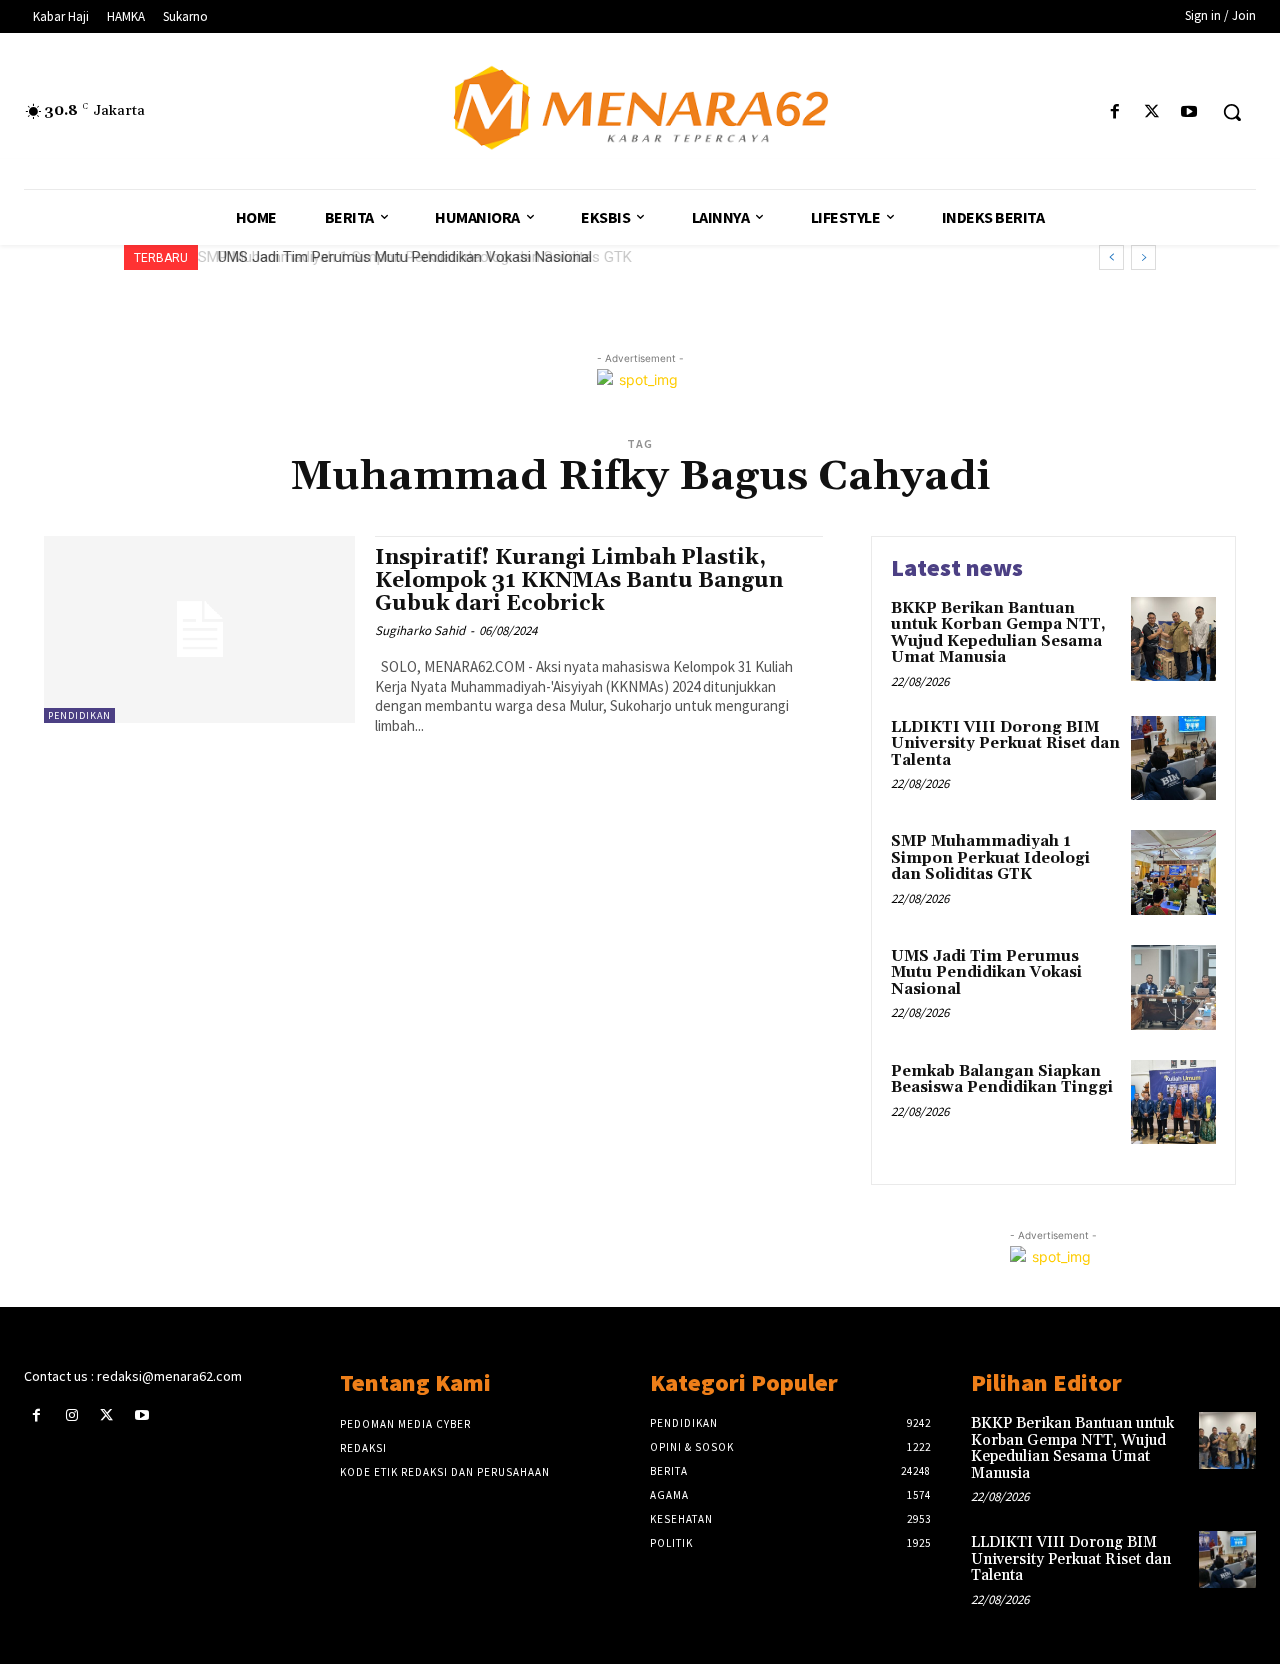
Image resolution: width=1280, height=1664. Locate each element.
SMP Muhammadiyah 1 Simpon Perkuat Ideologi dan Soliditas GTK (990, 858)
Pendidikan (79, 715)
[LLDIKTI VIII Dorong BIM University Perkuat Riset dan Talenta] (1173, 758)
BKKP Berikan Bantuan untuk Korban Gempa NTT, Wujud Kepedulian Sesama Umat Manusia (998, 633)
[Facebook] (1114, 112)
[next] (1143, 257)
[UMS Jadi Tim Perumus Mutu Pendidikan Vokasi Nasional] (1173, 987)
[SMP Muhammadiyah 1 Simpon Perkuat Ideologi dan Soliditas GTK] (1173, 872)
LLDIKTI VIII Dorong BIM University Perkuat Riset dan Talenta (1005, 744)
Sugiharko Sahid (420, 630)
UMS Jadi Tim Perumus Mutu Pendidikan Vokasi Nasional (400, 257)
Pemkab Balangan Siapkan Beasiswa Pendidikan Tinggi (1002, 1080)
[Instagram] (71, 1415)
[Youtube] (1189, 112)
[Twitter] (1152, 112)
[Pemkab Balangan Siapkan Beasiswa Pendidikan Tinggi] (1173, 1102)
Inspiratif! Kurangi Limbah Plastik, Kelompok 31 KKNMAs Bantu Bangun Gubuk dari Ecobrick (579, 581)
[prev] (1111, 257)
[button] (1232, 112)
